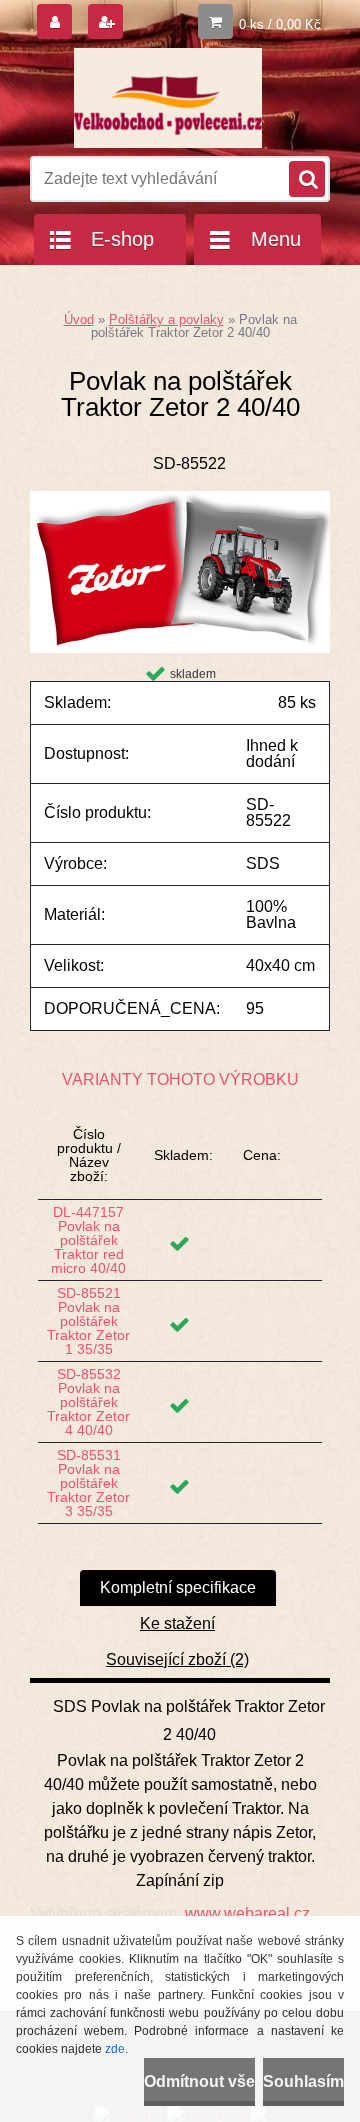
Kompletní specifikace (178, 1587)
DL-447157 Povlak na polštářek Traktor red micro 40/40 (88, 1240)
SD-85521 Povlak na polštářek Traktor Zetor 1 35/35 (88, 1321)
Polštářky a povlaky (166, 319)
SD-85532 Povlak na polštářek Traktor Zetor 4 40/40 (88, 1402)
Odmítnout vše (199, 2081)
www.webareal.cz (247, 1913)
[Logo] (167, 98)
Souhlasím (303, 2081)
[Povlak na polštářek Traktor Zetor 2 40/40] (180, 498)
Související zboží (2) (177, 1659)
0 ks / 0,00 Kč (280, 24)
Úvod (79, 319)
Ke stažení (177, 1623)
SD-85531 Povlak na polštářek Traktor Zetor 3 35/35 (88, 1483)
